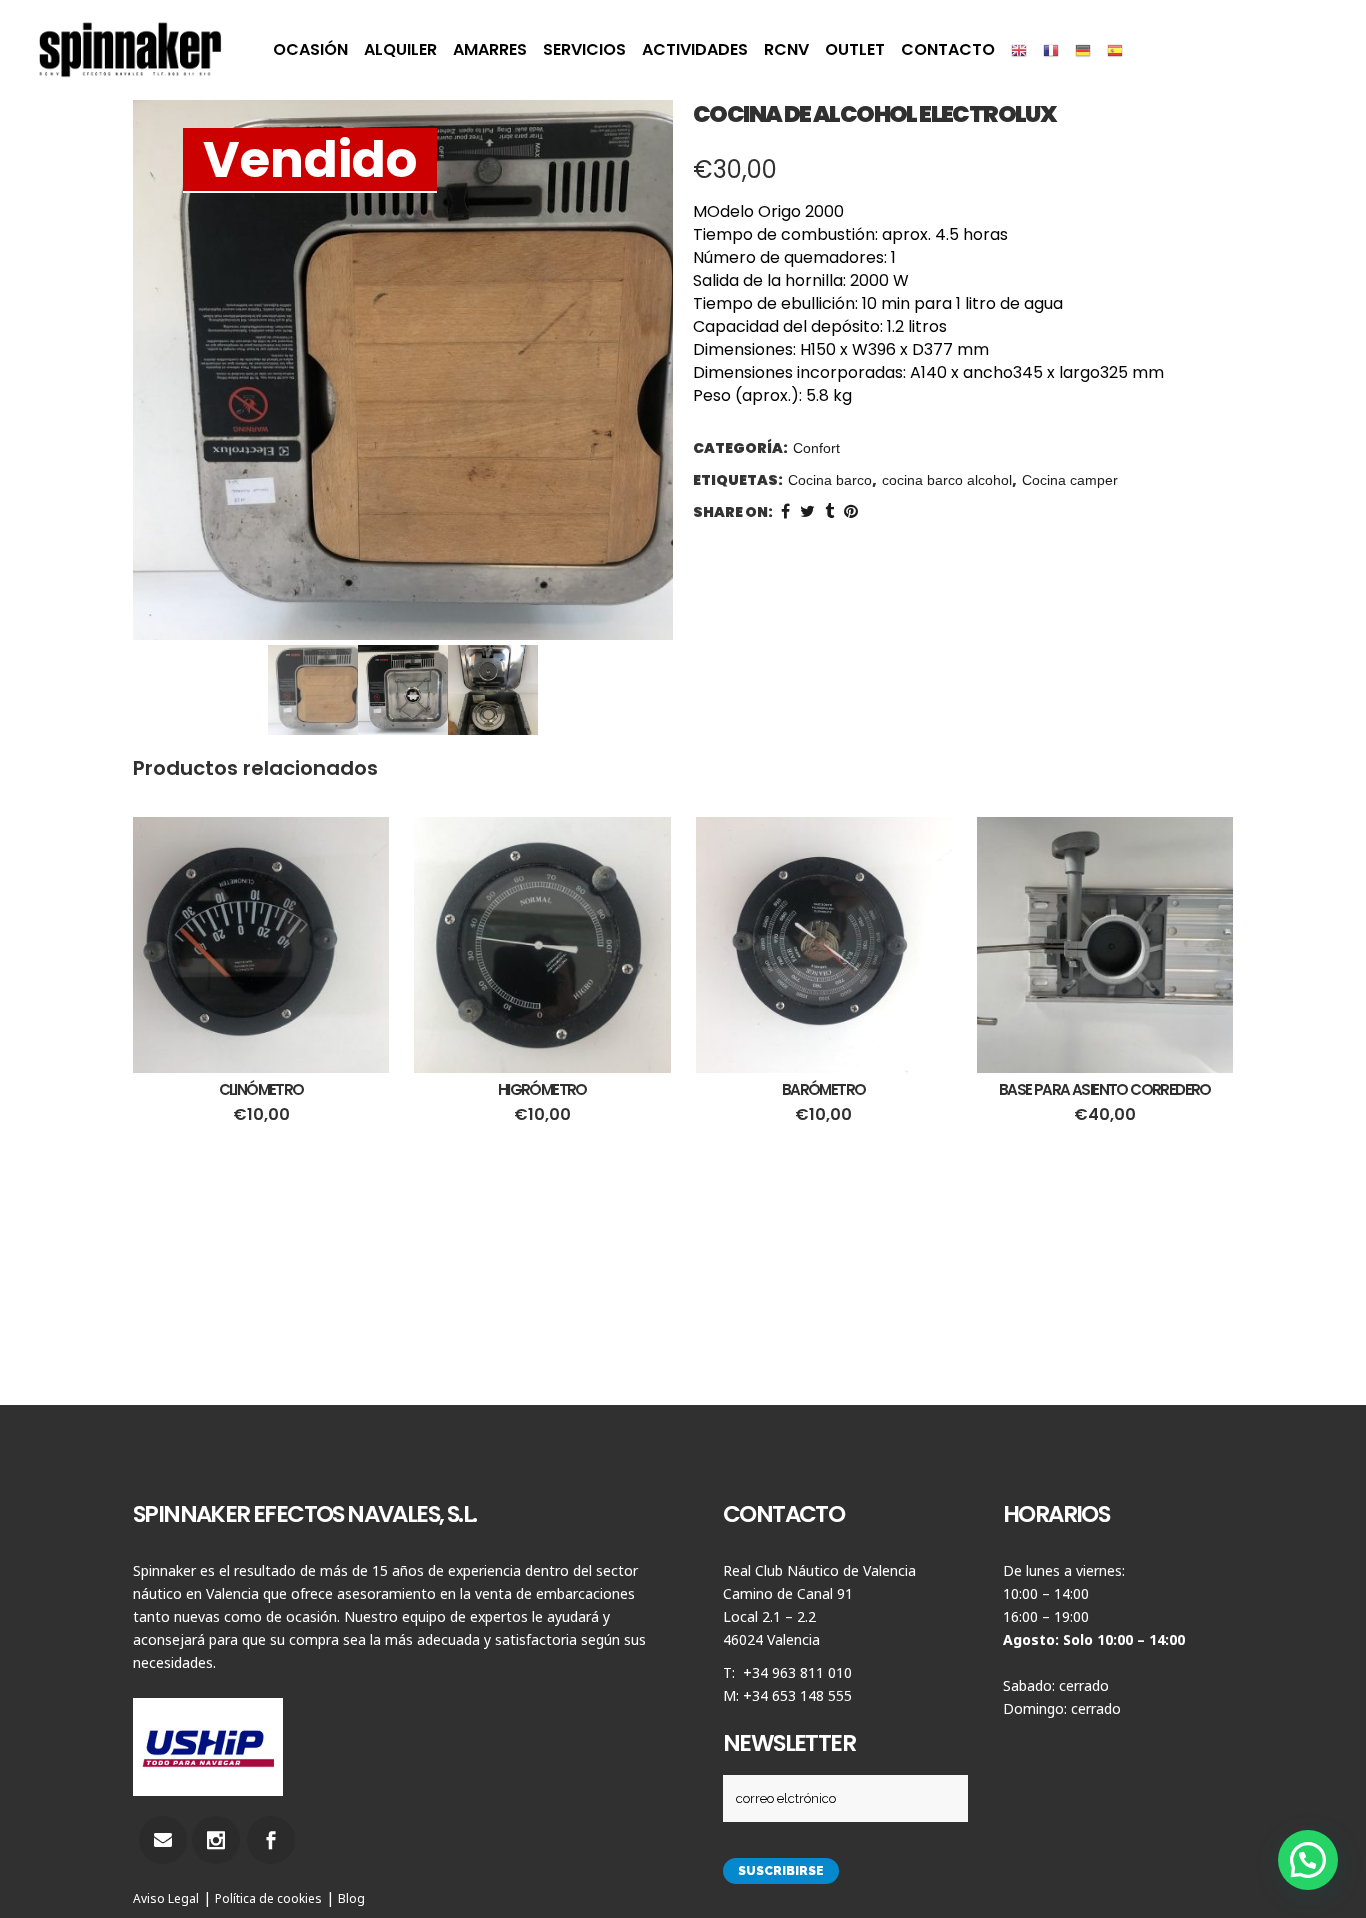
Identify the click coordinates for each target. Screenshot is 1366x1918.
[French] (1051, 50)
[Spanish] (1115, 50)
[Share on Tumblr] (829, 511)
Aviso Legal (166, 1898)
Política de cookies (268, 1898)
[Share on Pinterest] (851, 511)
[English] (1019, 50)
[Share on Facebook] (785, 511)
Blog (351, 1898)
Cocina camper (1070, 480)
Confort (816, 448)
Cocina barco (830, 480)
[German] (1083, 50)
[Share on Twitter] (807, 511)
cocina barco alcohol (947, 480)
